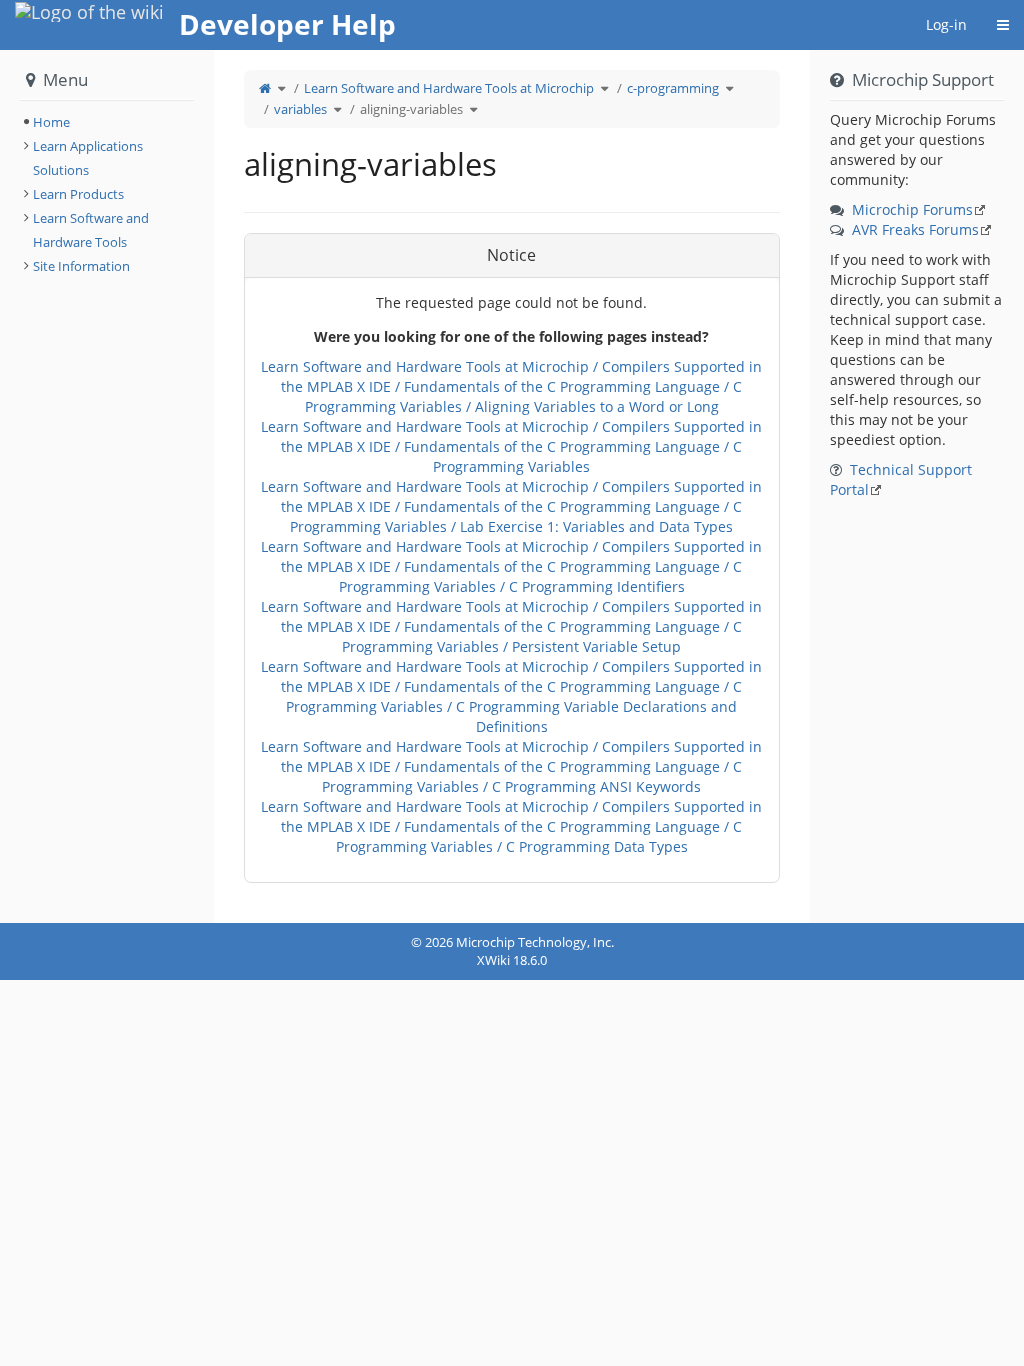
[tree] (107, 122)
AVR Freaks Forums (915, 229)
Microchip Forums (912, 209)
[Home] (265, 88)
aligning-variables (411, 109)
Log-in (946, 24)
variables (300, 109)
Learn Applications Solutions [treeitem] (88, 158)
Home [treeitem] (51, 122)
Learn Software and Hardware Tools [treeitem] (91, 230)
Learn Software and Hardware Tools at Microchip (449, 88)
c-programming (673, 88)
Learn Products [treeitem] (78, 194)
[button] (199, 486)
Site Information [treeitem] (81, 266)
